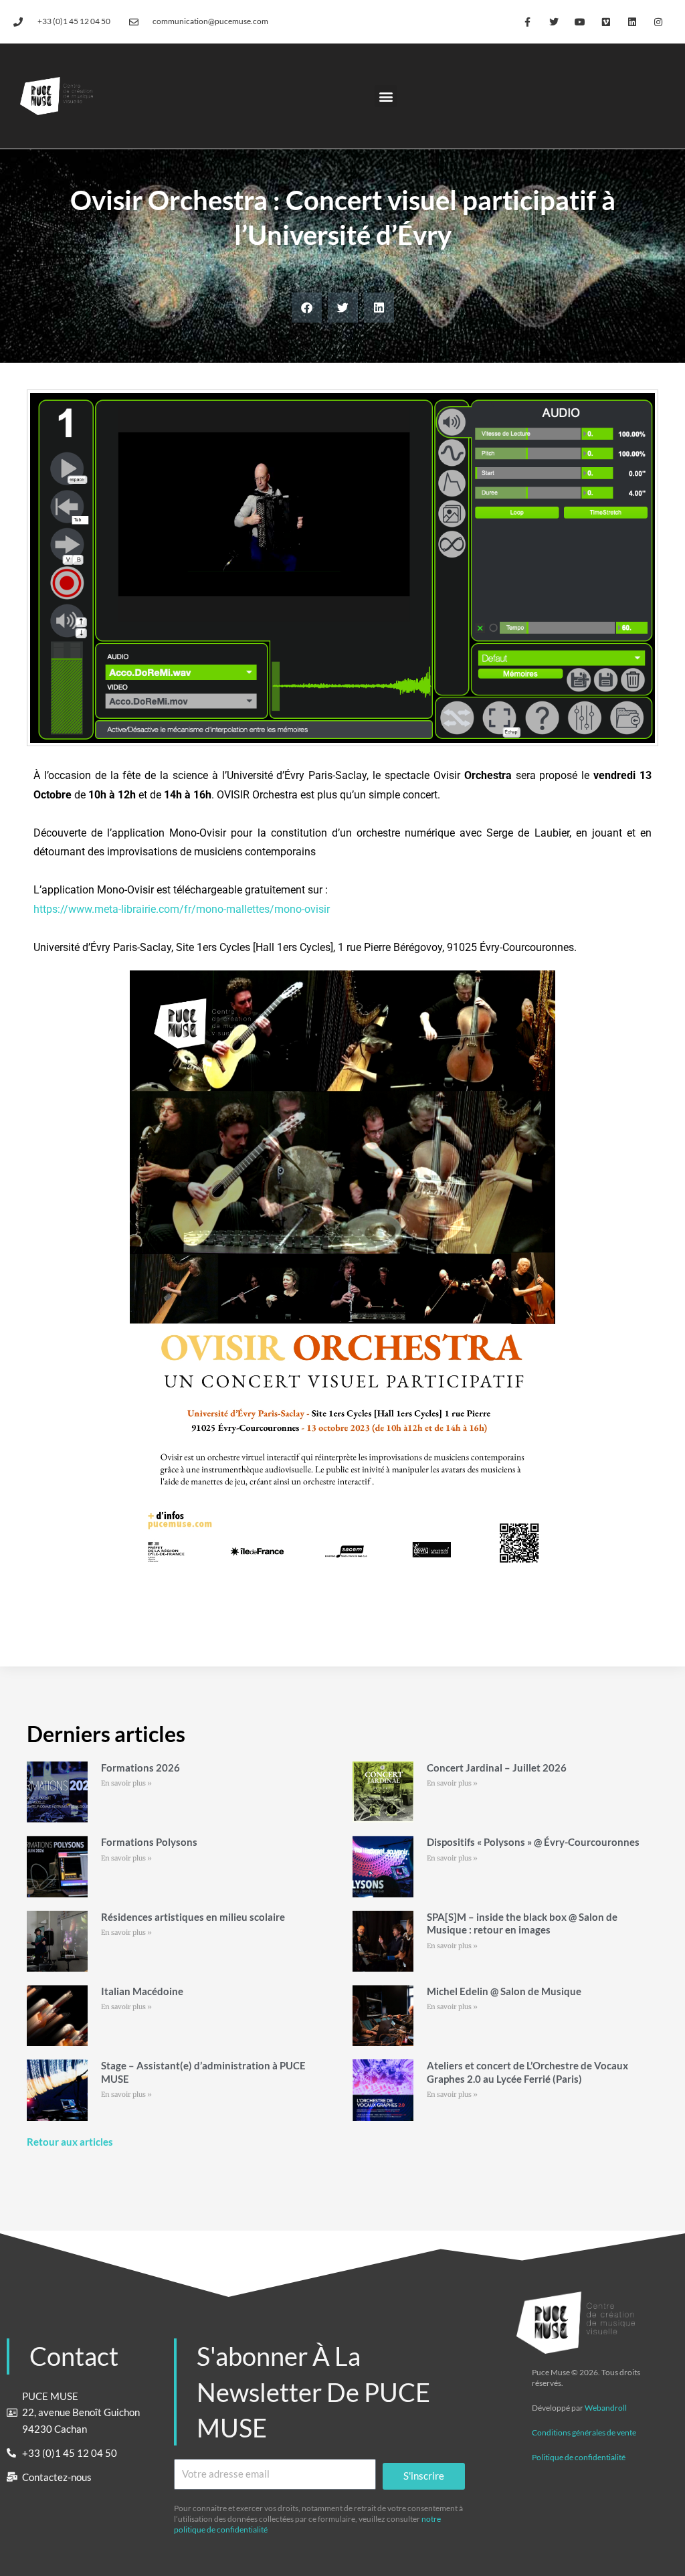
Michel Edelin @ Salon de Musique (504, 1991)
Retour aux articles (70, 2142)
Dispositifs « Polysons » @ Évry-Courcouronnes (533, 1842)
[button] (386, 96)
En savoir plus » (126, 1783)
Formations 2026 (140, 1768)
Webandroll (606, 2408)
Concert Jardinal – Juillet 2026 (497, 1768)
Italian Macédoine (142, 1991)
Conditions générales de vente (584, 2432)
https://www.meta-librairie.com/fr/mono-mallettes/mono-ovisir (183, 909)
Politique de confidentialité (579, 2457)
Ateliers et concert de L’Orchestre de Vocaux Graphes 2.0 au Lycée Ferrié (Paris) (527, 2072)
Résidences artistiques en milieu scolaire (193, 1917)
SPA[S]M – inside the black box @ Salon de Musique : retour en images (522, 1923)
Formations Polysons (149, 1842)
